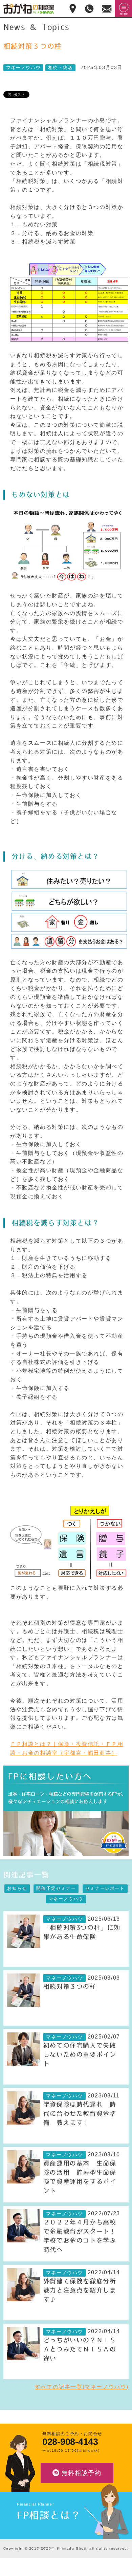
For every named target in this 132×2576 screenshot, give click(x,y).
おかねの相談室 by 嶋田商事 (29, 9)
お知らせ (17, 1888)
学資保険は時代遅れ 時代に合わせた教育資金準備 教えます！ (80, 2114)
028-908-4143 (70, 2442)
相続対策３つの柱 (70, 1987)
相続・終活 (60, 68)
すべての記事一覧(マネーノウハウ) (82, 2387)
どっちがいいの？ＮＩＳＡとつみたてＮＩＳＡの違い (80, 2349)
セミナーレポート (105, 1888)
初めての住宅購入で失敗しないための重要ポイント (80, 2055)
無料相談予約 (82, 2473)
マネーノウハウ (23, 68)
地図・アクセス (73, 8)
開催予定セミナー (56, 1888)
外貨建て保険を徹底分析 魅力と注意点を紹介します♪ (83, 2290)
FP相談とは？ (49, 2515)
